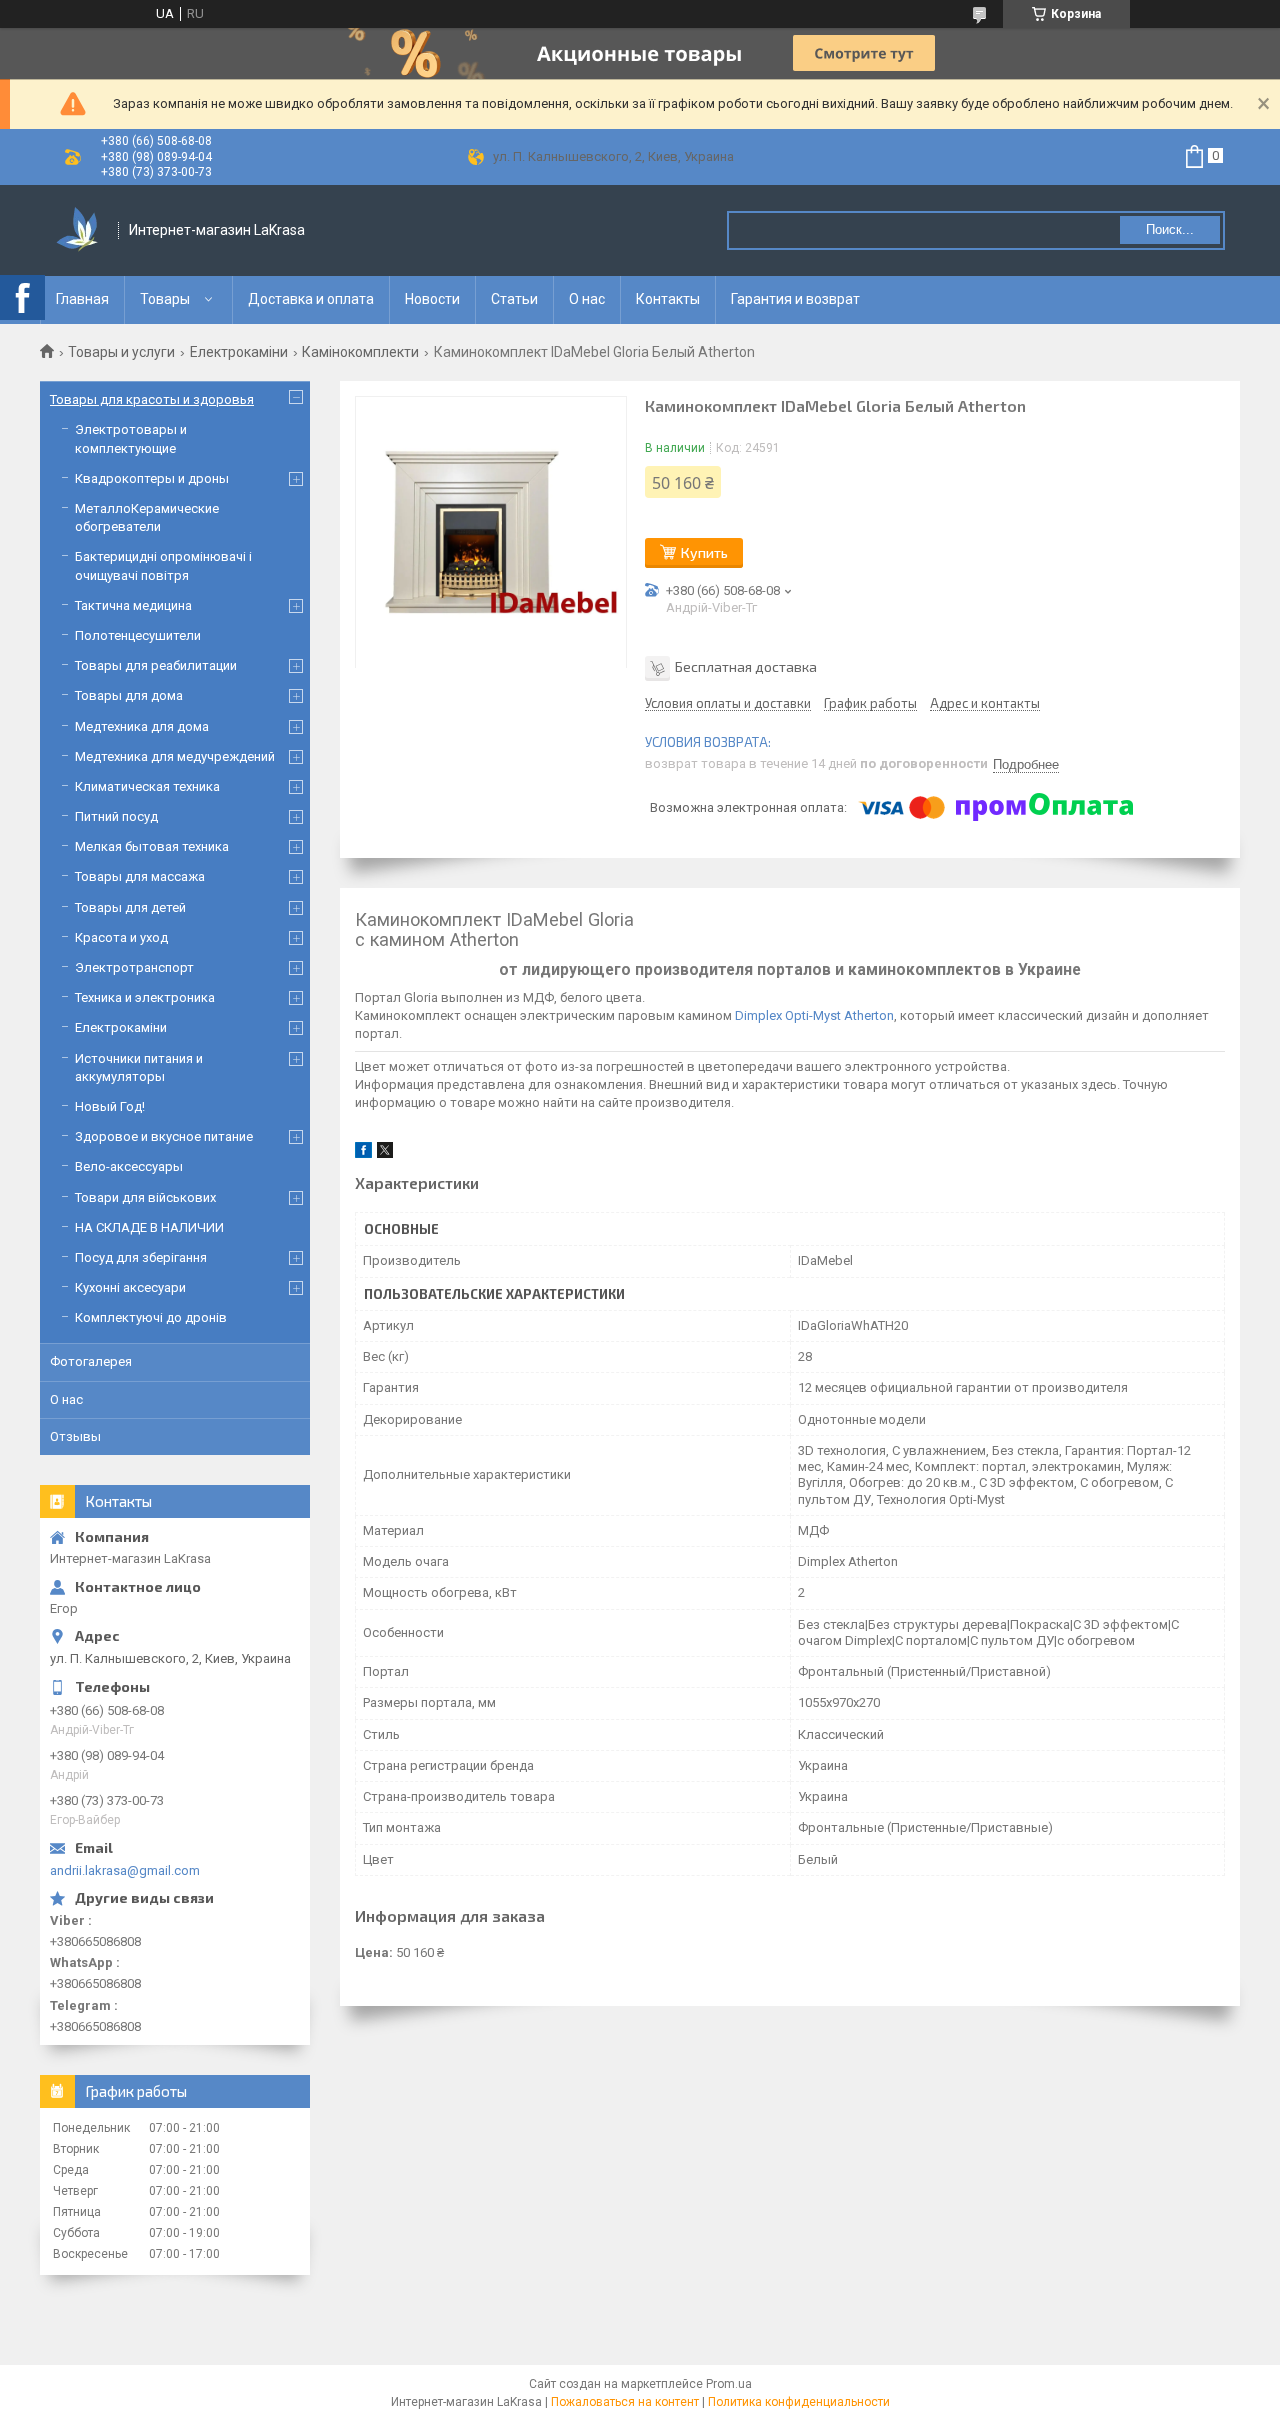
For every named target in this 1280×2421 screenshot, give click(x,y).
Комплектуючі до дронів (151, 1317)
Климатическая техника (147, 786)
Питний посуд (116, 816)
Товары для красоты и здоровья (152, 399)
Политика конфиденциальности (799, 2402)
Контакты (668, 299)
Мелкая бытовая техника (152, 846)
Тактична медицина (133, 605)
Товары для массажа (140, 876)
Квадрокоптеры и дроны (152, 478)
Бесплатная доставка (746, 666)
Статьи (514, 299)
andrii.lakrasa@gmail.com (125, 1870)
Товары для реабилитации (156, 665)
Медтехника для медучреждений (175, 756)
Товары (165, 299)
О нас (587, 299)
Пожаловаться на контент (625, 2402)
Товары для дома (129, 695)
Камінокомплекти (360, 352)
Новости (432, 299)
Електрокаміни (239, 352)
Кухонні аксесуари (130, 1287)
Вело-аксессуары (129, 1166)
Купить (704, 552)
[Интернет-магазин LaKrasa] (80, 230)
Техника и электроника (145, 997)
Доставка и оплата (311, 299)
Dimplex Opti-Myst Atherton (814, 1015)
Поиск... (1170, 229)
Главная (82, 299)
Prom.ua (729, 2384)
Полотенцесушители (138, 635)
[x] (385, 1153)
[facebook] (363, 1153)
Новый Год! (110, 1106)
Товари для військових (145, 1197)
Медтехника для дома (142, 726)
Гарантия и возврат (795, 299)
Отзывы (75, 1436)
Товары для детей (130, 907)
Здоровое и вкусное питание (164, 1136)
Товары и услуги (121, 352)
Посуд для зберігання (141, 1257)
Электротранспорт (134, 967)
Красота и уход (121, 937)
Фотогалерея (91, 1361)
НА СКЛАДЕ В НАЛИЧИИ (149, 1227)
